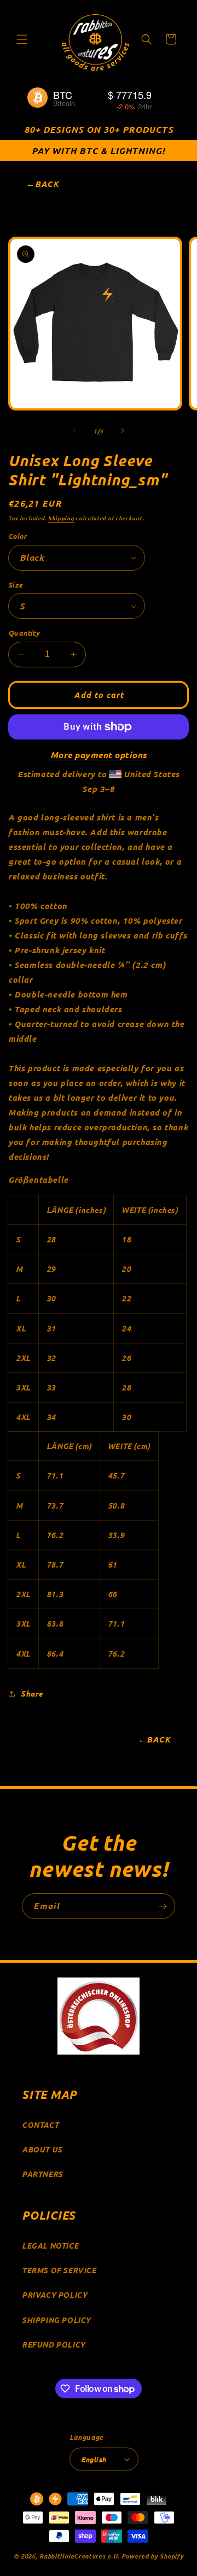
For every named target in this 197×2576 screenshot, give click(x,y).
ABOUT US (42, 2149)
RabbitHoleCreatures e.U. (80, 2556)
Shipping (61, 518)
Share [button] (32, 1694)
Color (18, 536)
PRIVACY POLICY (54, 2295)
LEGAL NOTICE (50, 2246)
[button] (22, 39)
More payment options (99, 755)
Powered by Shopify (153, 2556)
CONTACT (40, 2125)
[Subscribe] (163, 1906)
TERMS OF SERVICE (59, 2270)
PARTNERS (42, 2174)
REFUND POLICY (54, 2345)
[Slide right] (123, 431)
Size (16, 585)
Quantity (24, 633)
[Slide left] (74, 431)
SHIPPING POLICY (56, 2320)
